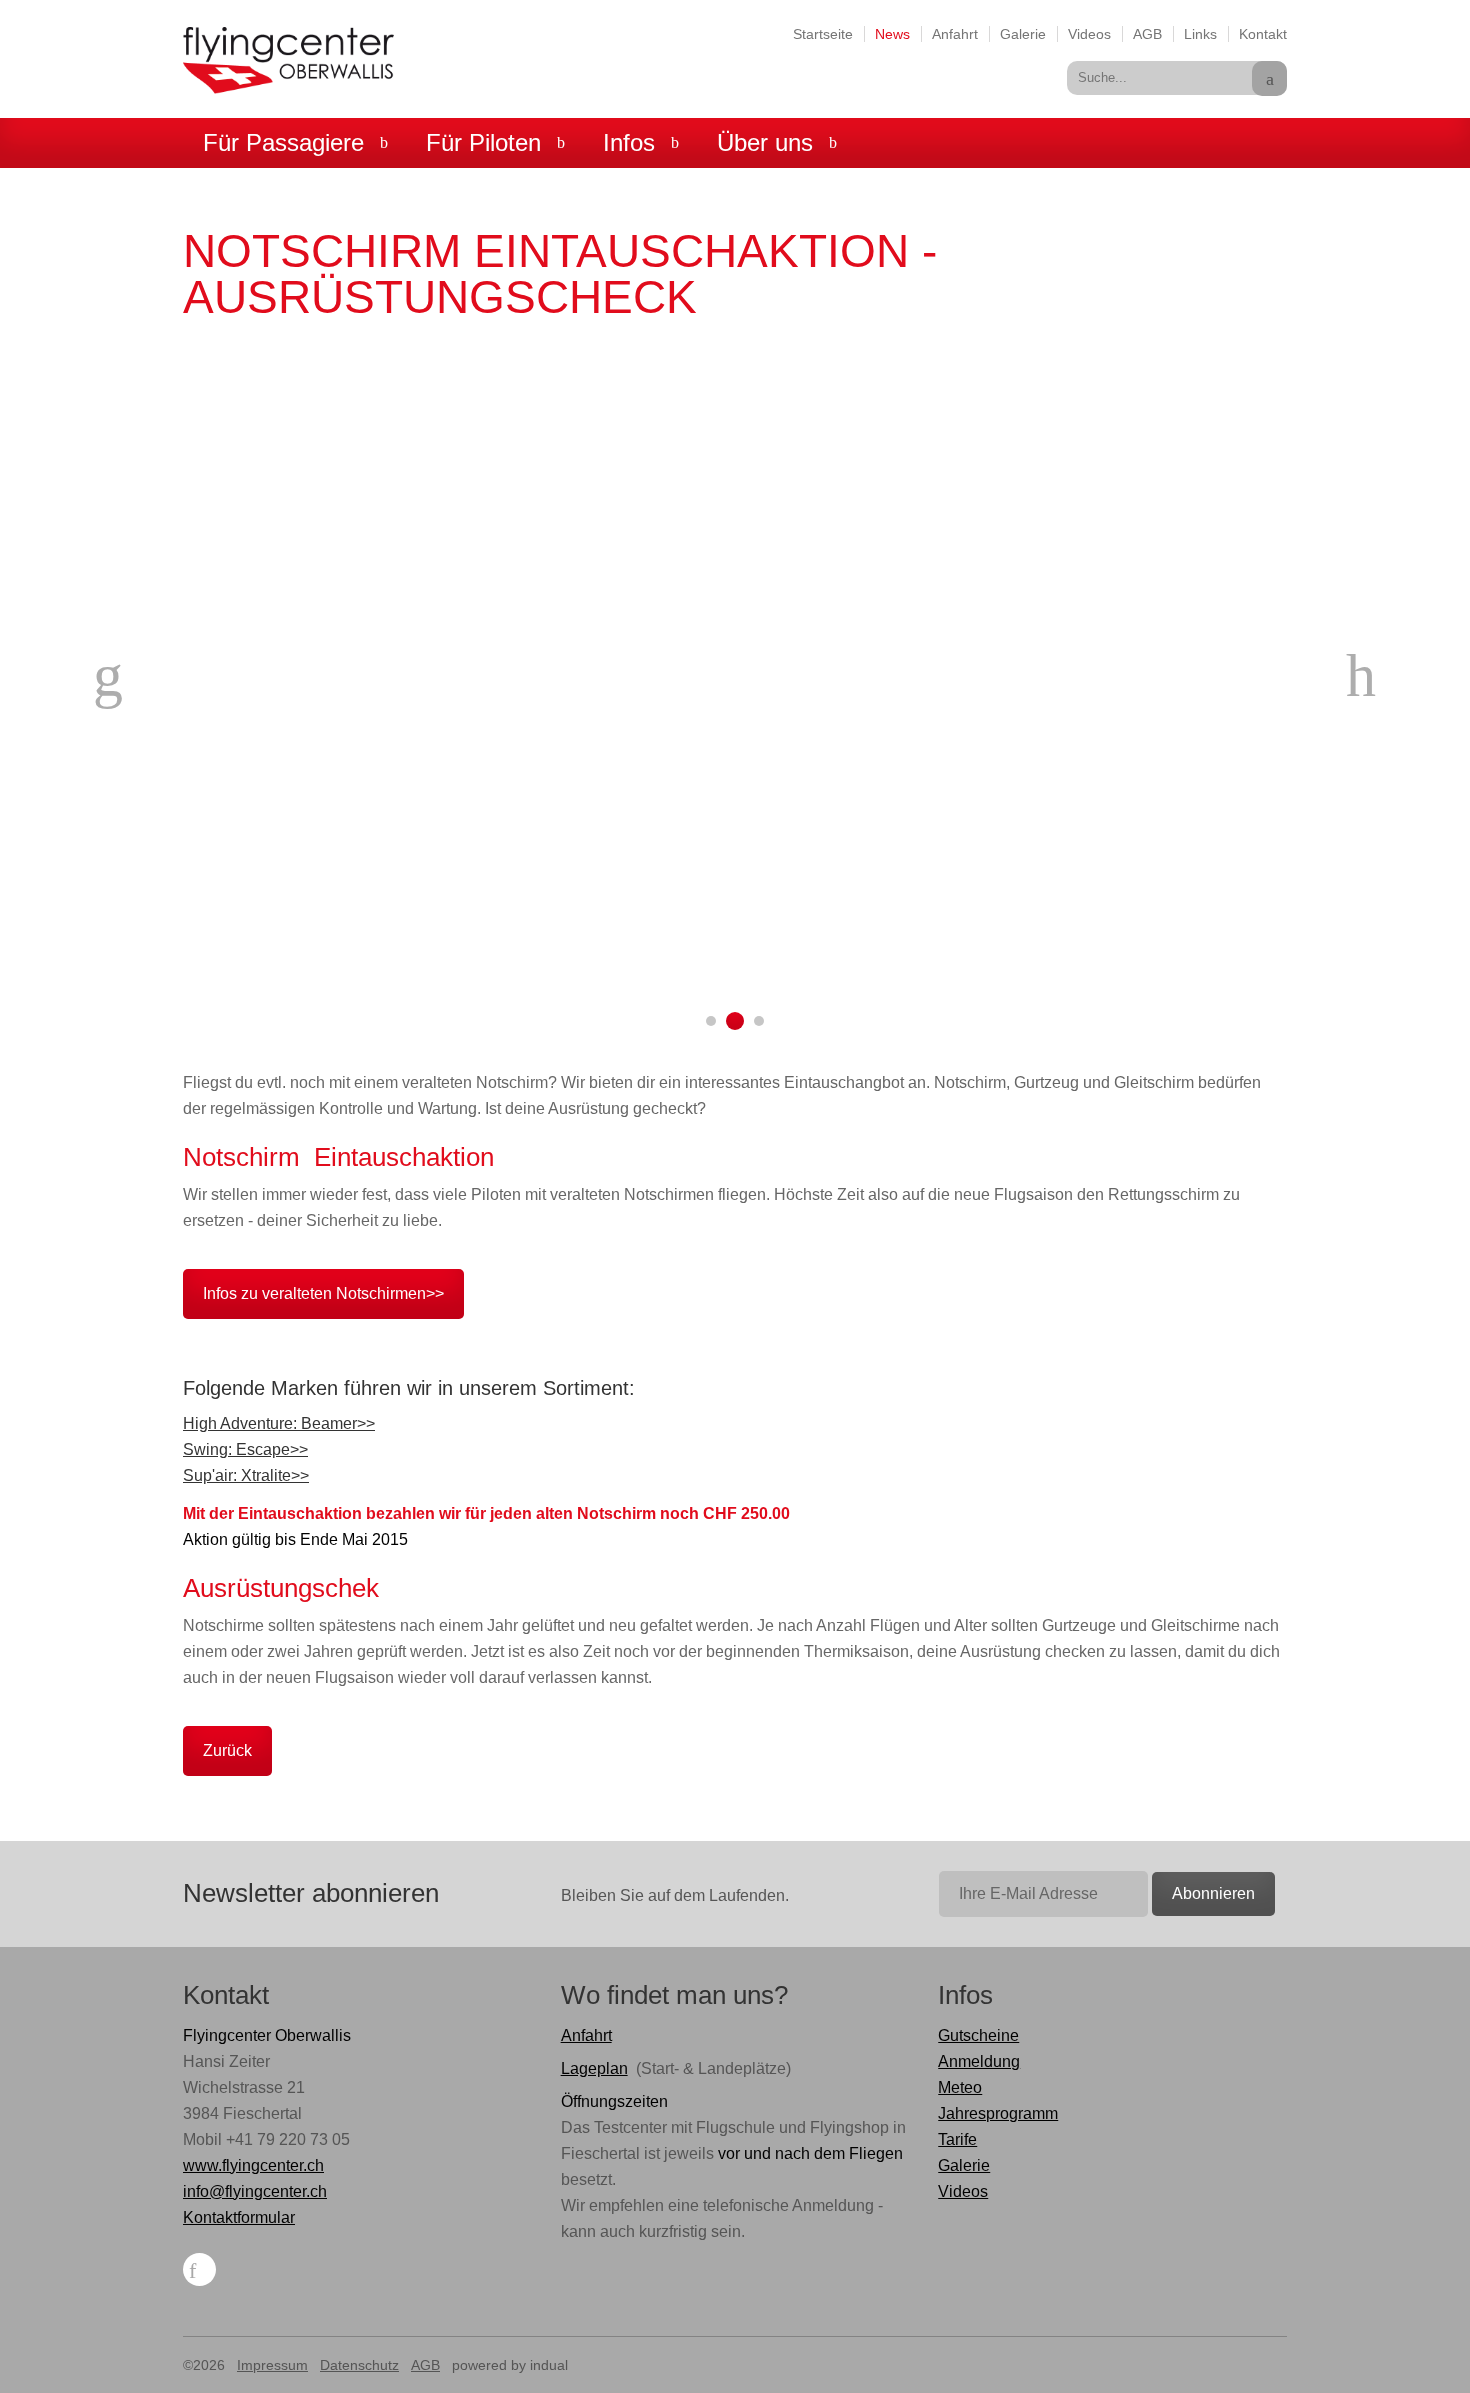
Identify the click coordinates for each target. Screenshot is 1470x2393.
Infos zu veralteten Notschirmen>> (323, 1293)
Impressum (272, 2365)
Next (1361, 676)
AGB (425, 2365)
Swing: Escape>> (245, 1449)
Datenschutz (359, 2365)
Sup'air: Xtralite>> (246, 1475)
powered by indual (510, 2365)
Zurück (227, 1750)
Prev (108, 676)
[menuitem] (823, 33)
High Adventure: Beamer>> (279, 1423)
